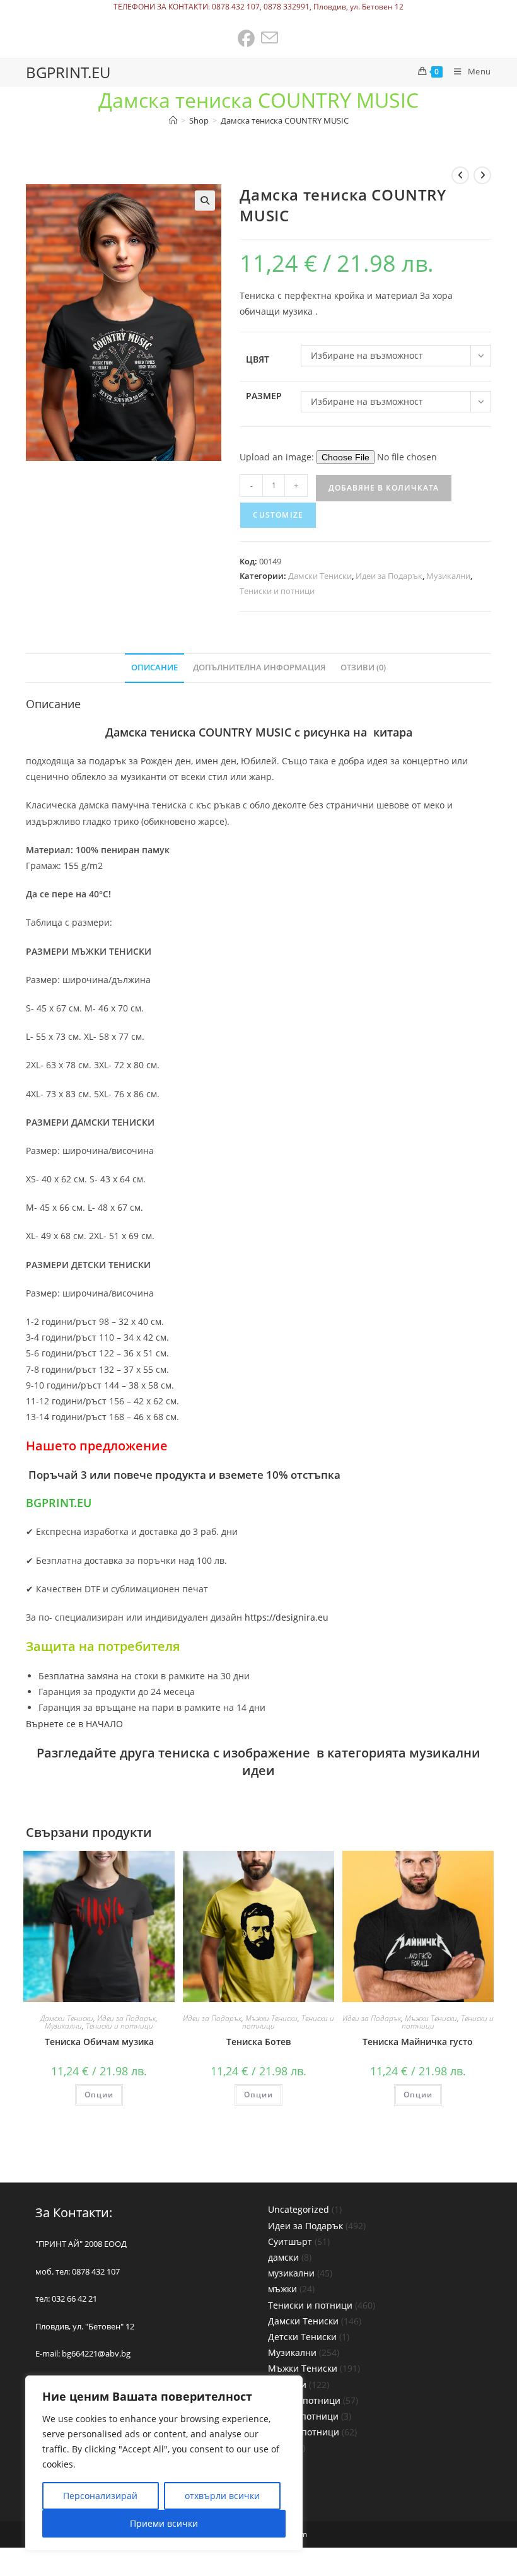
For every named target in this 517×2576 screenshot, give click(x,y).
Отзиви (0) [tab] (363, 667)
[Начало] (173, 120)
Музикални (448, 576)
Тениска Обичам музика (99, 2042)
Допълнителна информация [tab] (259, 667)
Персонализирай (100, 2496)
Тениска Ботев (258, 2042)
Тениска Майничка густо (418, 2042)
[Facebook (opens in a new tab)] (247, 39)
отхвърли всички (222, 2496)
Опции (99, 2095)
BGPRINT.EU (68, 72)
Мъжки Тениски (271, 2018)
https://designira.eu (287, 1617)
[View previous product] (460, 175)
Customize (278, 515)
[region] (164, 2463)
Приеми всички (164, 2523)
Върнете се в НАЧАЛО (74, 1724)
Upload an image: (278, 457)
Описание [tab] (154, 667)
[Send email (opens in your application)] (270, 39)
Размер (264, 396)
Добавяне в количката (384, 488)
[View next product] (482, 175)
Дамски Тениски (320, 576)
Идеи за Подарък (389, 576)
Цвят (258, 359)
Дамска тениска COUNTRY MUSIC (285, 120)
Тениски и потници (277, 591)
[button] (205, 201)
